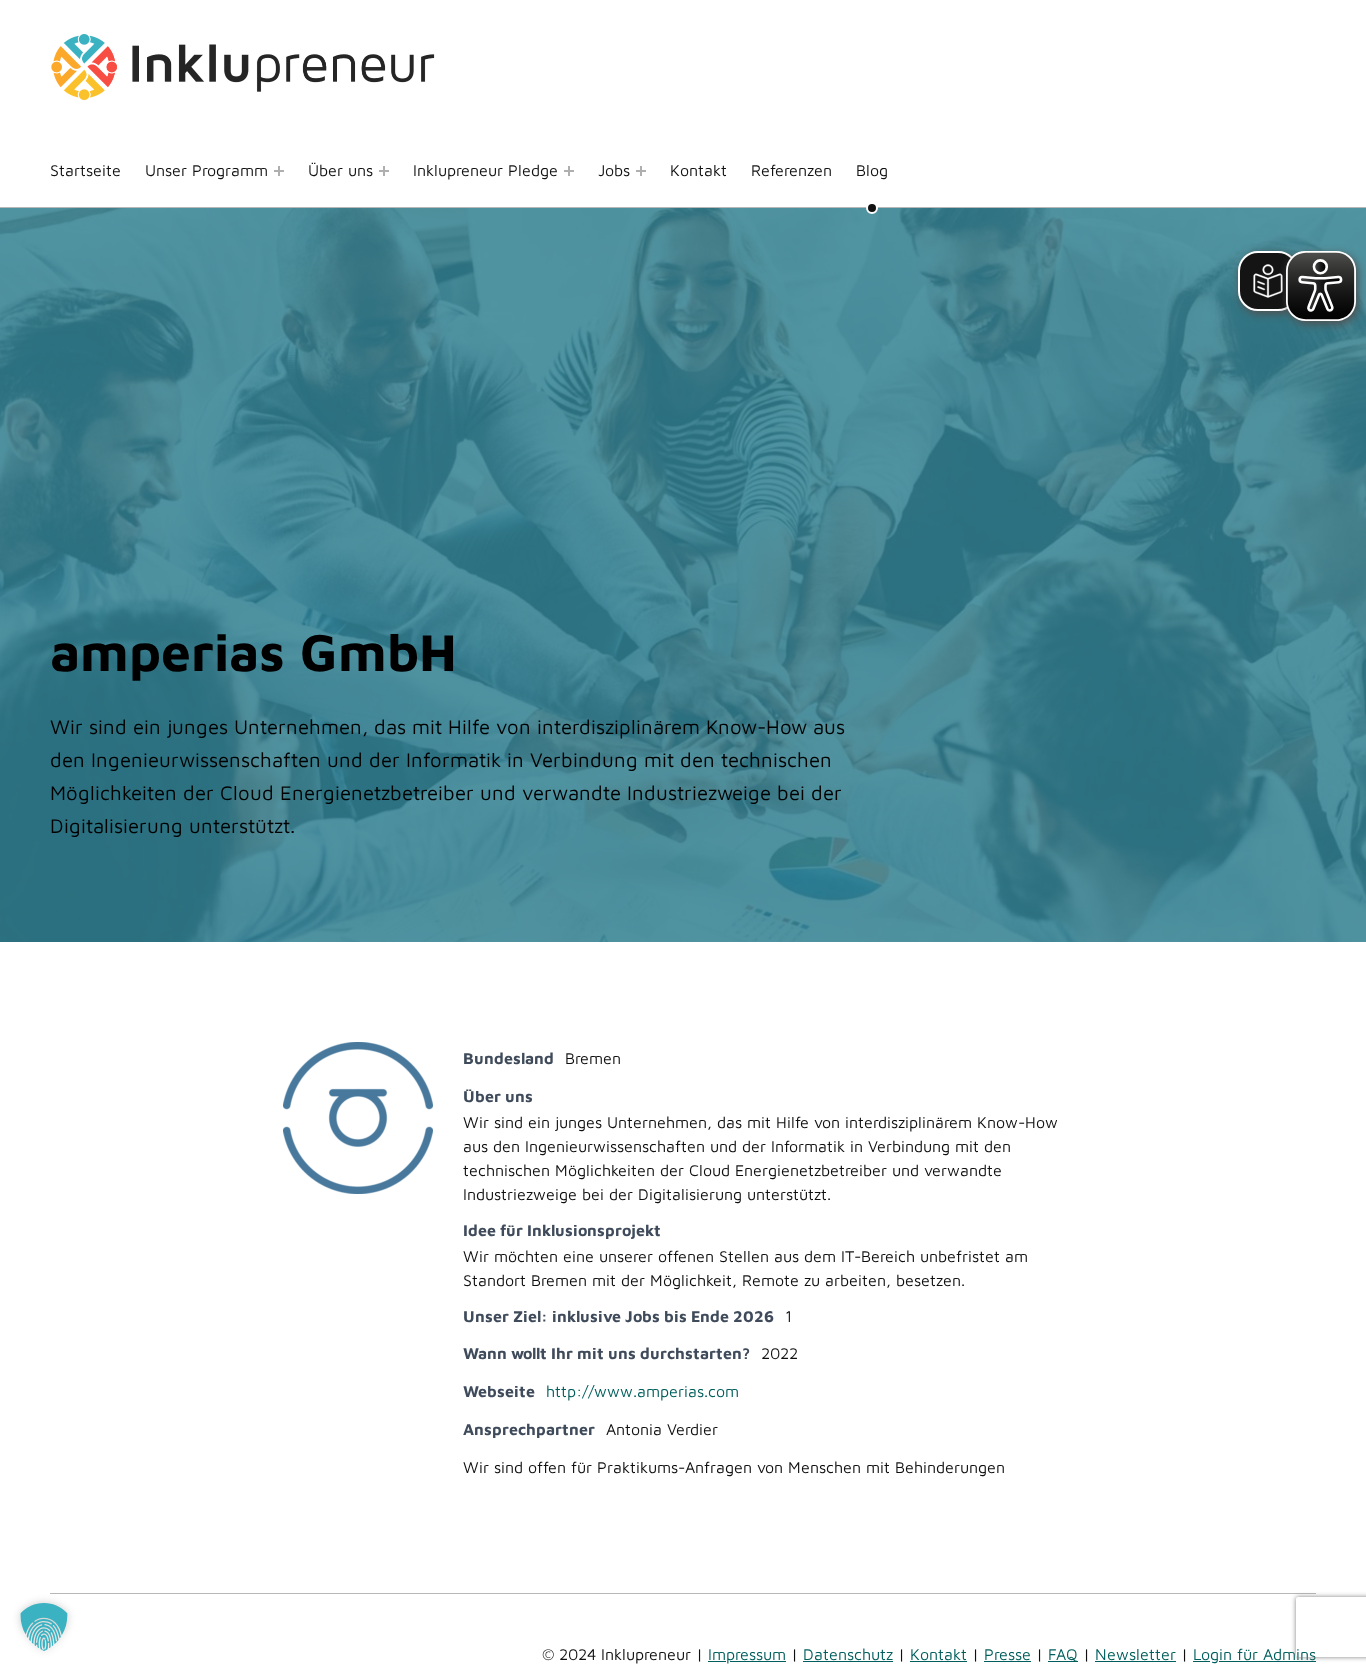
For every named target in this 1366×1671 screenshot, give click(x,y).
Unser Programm (206, 170)
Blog (872, 170)
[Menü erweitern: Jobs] (641, 171)
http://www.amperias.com (642, 1391)
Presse (1007, 1654)
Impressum (747, 1654)
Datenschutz (848, 1654)
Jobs (614, 170)
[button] (44, 1627)
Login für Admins (1254, 1654)
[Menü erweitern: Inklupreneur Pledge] (569, 171)
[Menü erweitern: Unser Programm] (279, 171)
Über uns (340, 170)
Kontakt (698, 170)
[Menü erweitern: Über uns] (384, 171)
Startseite (85, 170)
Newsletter (1135, 1654)
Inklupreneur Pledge (485, 170)
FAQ (1063, 1654)
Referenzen (791, 170)
